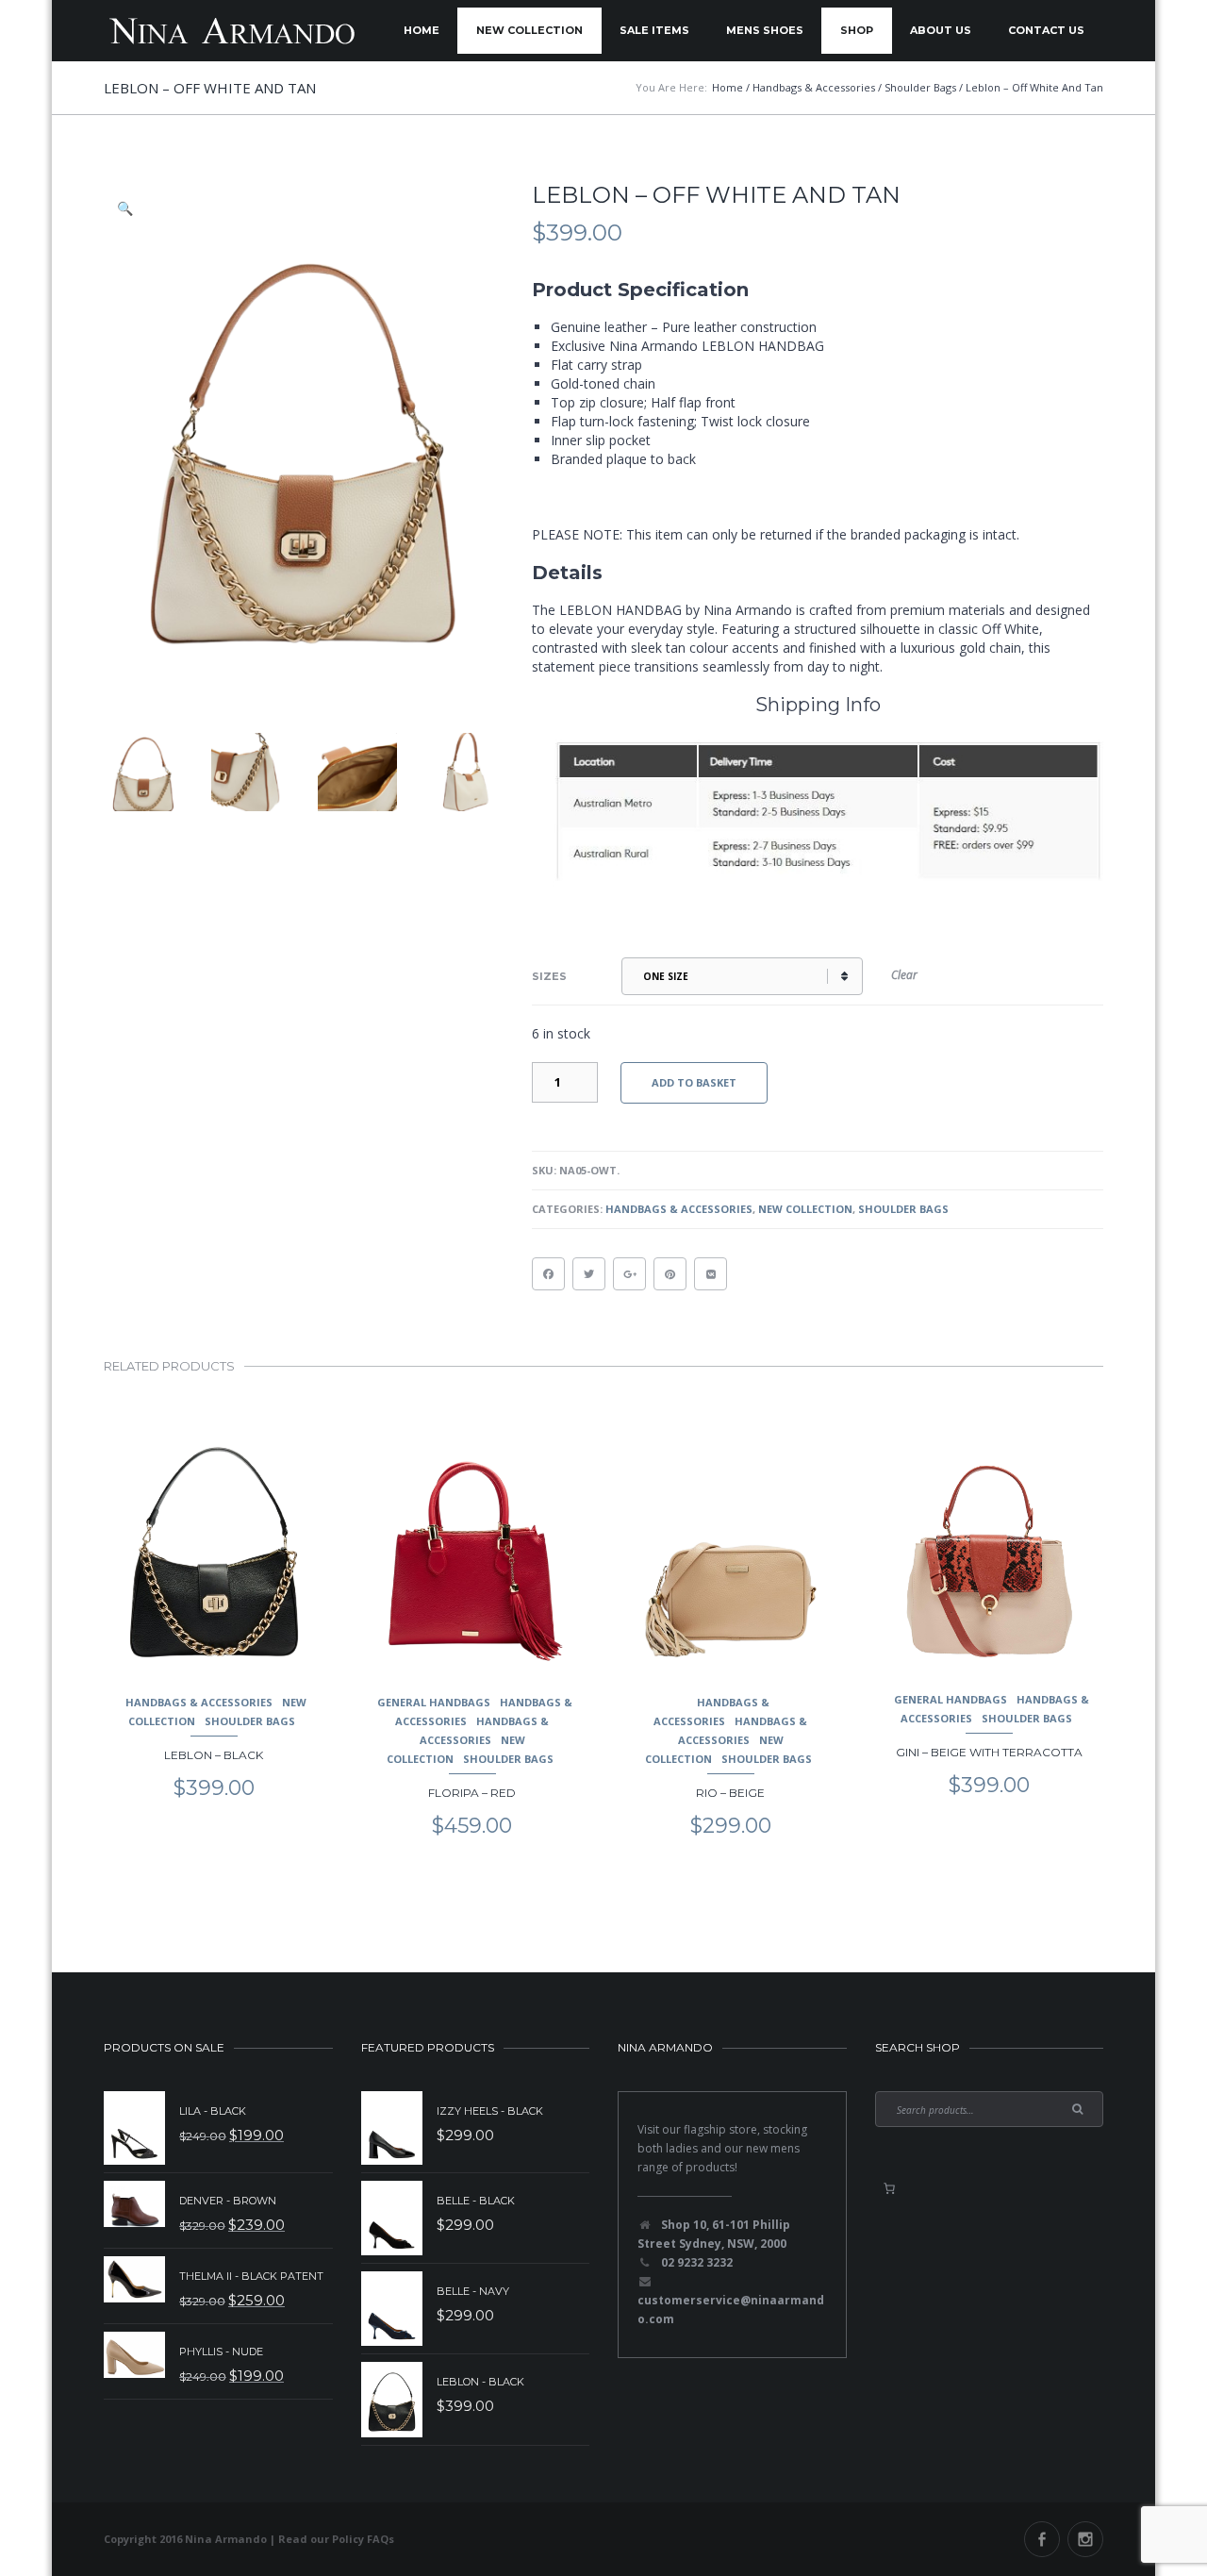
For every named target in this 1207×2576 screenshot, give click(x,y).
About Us (941, 30)
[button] (126, 208)
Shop (857, 30)
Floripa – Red (472, 1793)
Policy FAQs (363, 2539)
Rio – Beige (730, 1793)
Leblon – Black (214, 1755)
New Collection (529, 30)
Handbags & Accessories (679, 1209)
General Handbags (434, 1702)
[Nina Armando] (231, 31)
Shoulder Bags (903, 1209)
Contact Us (1046, 30)
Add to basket (694, 1082)
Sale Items (654, 30)
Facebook (1042, 2539)
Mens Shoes (765, 30)
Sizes (549, 976)
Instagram (1085, 2539)
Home (422, 30)
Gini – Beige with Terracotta (989, 1752)
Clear (904, 975)
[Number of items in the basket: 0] (889, 2188)
